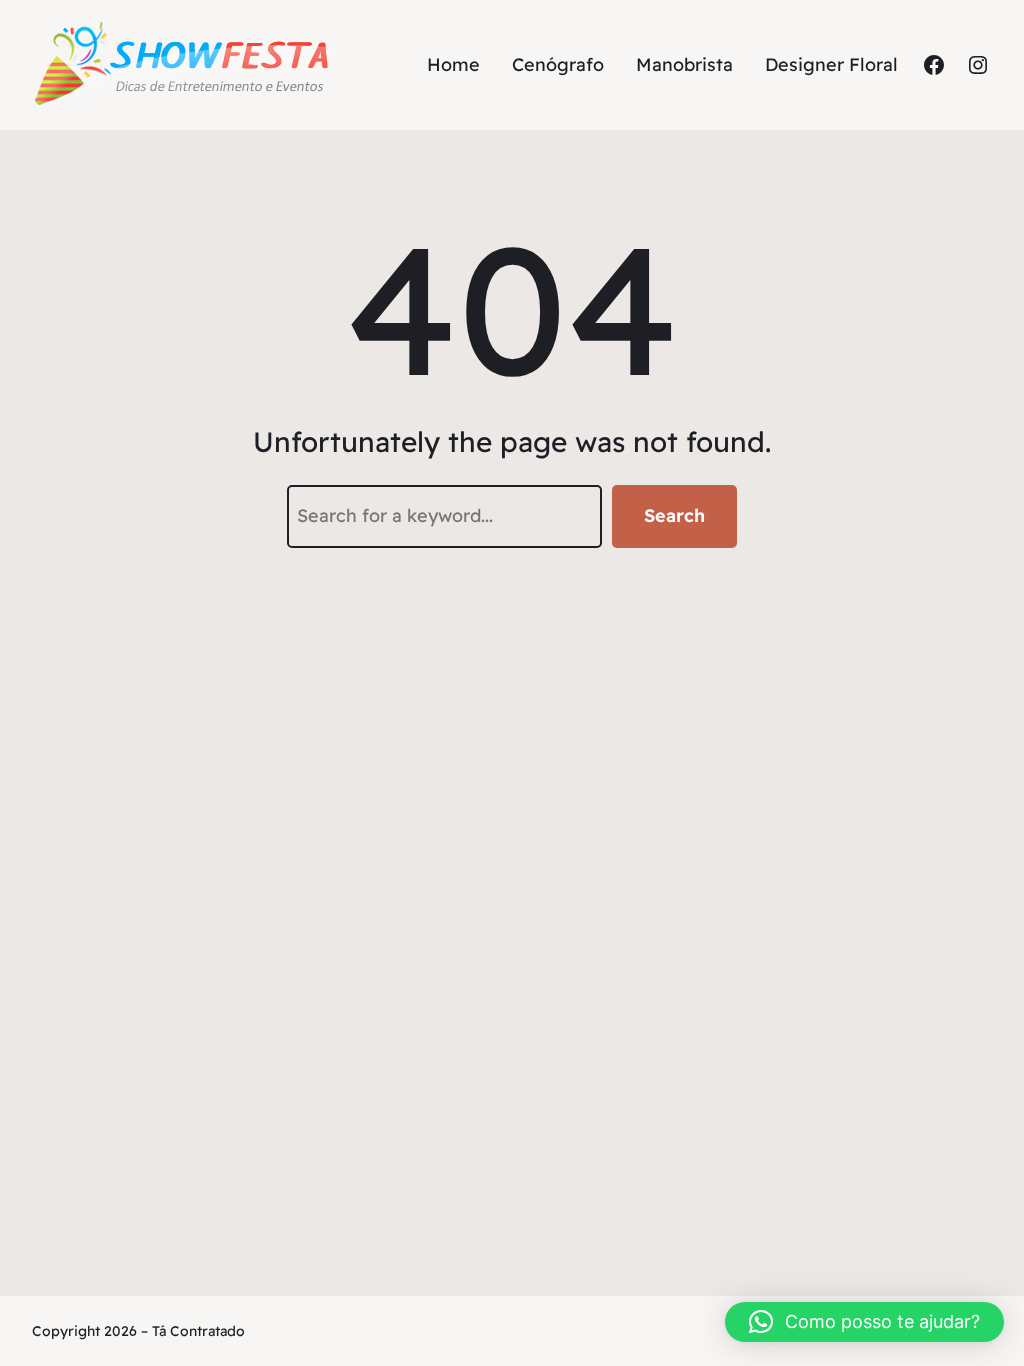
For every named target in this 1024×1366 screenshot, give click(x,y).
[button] (864, 1322)
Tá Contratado (198, 1331)
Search (674, 515)
